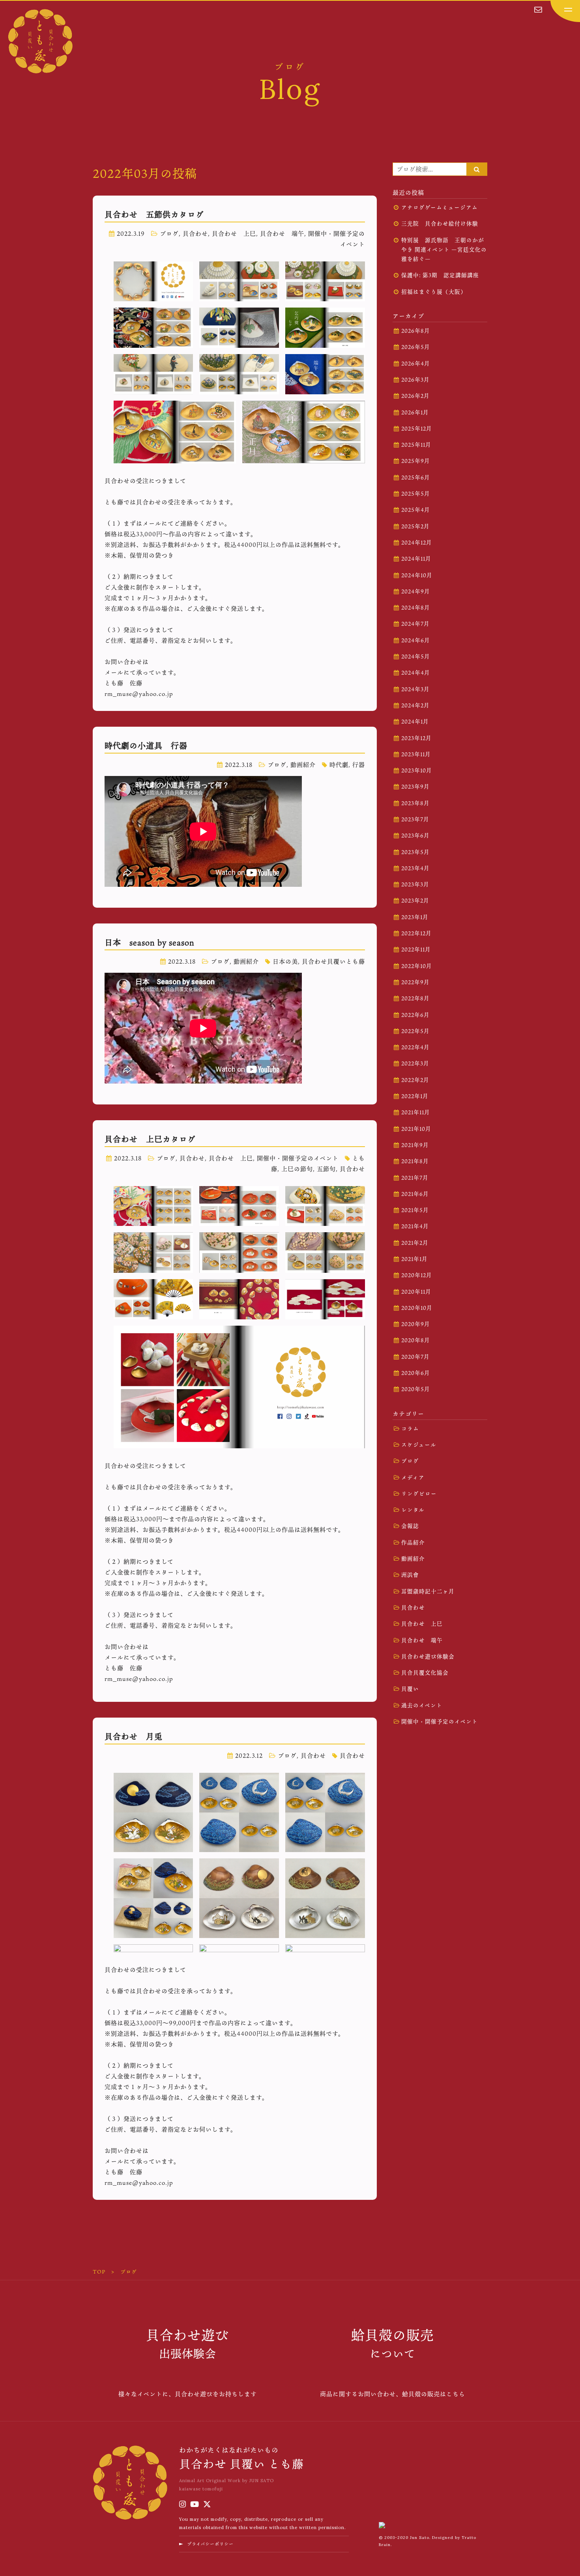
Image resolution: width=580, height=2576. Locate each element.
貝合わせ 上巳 (234, 233)
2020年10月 (417, 1308)
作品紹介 (413, 1543)
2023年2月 (415, 901)
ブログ (169, 233)
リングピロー (419, 1494)
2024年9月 (416, 591)
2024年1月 (415, 722)
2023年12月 (416, 738)
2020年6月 (416, 1373)
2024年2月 (415, 705)
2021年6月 (415, 1194)
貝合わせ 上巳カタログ (150, 1139)
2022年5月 (415, 1031)
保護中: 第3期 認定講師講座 (440, 275)
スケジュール (419, 1445)
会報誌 (410, 1526)
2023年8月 (415, 803)
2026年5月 (416, 347)
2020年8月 (416, 1340)
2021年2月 (415, 1243)
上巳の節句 (297, 1169)
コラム (410, 1429)
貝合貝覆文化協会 (425, 1673)
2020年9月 (416, 1324)
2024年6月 (416, 640)
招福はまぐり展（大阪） (434, 292)
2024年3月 (415, 689)
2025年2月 (415, 526)
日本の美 (285, 961)
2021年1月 (414, 1259)
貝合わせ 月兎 (134, 1737)
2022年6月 (415, 1015)
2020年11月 (416, 1292)
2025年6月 (416, 478)
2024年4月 (416, 673)
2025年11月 (416, 445)
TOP (99, 2272)
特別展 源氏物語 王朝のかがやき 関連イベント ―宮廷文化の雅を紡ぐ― (444, 250)
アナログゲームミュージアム (440, 207)
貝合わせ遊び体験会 (428, 1656)
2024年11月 (416, 559)
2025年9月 (416, 461)
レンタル (413, 1510)
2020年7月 (415, 1357)
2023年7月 (415, 819)
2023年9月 (415, 787)
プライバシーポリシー (210, 2544)
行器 (359, 765)
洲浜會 (410, 1575)
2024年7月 (415, 624)
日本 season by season (150, 942)
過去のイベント (422, 1705)
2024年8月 (416, 608)
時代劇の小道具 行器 (146, 746)
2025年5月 (416, 494)
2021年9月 (415, 1145)
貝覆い (410, 1689)
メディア (413, 1477)
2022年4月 (415, 1047)
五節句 (326, 1169)
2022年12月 (416, 933)
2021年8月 (415, 1161)
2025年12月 (417, 429)
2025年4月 (416, 510)
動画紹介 (303, 765)
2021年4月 (415, 1226)
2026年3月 (415, 380)
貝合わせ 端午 (282, 233)
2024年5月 (416, 657)
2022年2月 (415, 1080)
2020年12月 (417, 1275)
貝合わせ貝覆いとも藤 (333, 961)
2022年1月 (415, 1096)
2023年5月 (415, 852)
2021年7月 (415, 1178)
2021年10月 (416, 1129)
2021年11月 (416, 1112)
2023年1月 (415, 917)
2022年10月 (417, 966)
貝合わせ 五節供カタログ (154, 215)
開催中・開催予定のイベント (298, 1158)
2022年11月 (416, 949)
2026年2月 (415, 396)
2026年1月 (415, 412)
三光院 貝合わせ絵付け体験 (440, 224)
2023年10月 (417, 770)
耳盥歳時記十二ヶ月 (428, 1591)
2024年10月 (417, 575)
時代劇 (339, 765)
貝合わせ (195, 233)
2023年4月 (415, 868)
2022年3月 (415, 1063)
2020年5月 (416, 1389)
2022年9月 (415, 982)
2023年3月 (415, 884)
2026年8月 (416, 331)
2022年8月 (415, 998)
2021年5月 (415, 1210)
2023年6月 (415, 836)
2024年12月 (417, 543)
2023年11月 (416, 754)
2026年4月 (416, 364)
